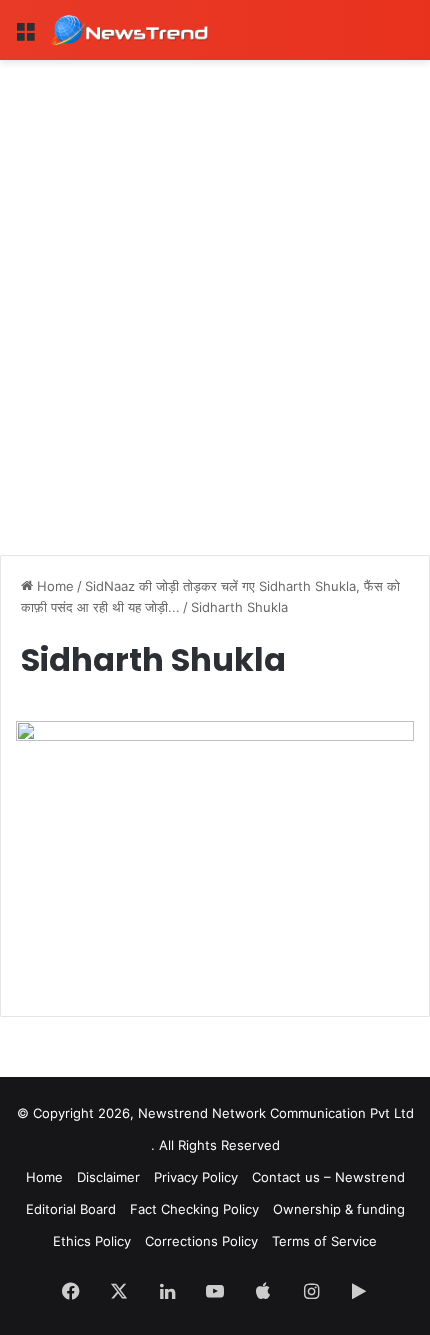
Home (53, 586)
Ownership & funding (339, 1209)
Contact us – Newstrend (328, 1177)
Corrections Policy (201, 1241)
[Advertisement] (215, 285)
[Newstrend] (130, 30)
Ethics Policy (92, 1241)
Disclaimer (108, 1177)
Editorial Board (71, 1209)
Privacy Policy (196, 1177)
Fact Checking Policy (194, 1209)
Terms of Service (324, 1241)
